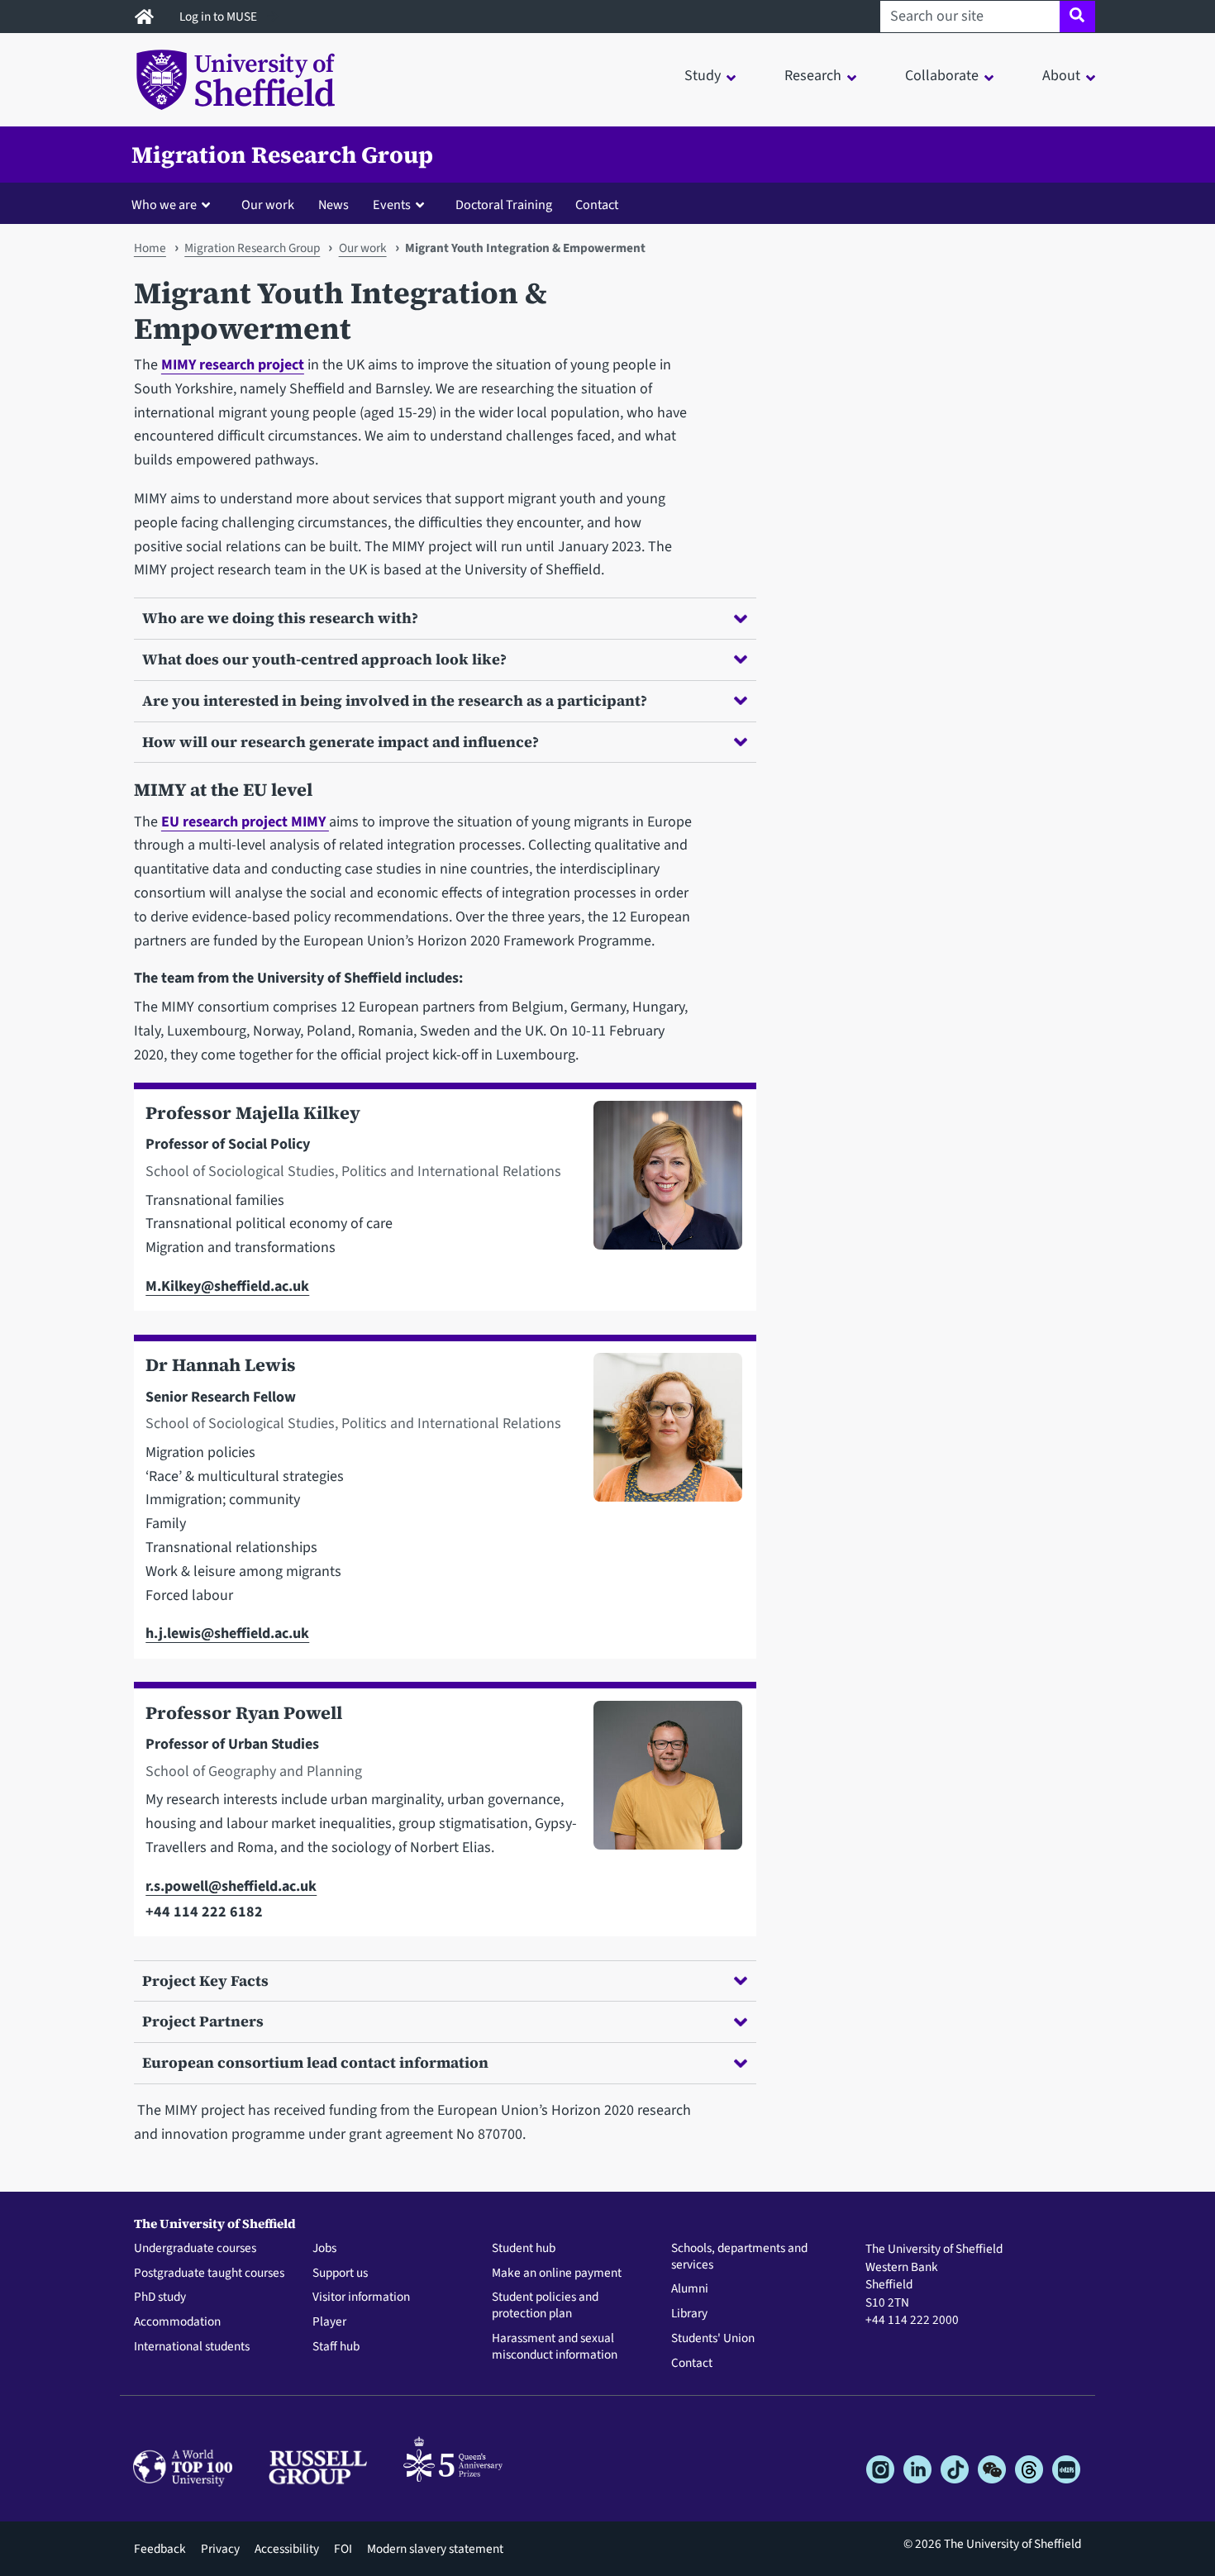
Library (689, 2314)
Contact (597, 205)
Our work (268, 205)
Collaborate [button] (942, 76)
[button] (174, 204)
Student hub (524, 2249)
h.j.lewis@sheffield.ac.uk (227, 1633)
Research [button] (813, 76)
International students (192, 2347)
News (334, 205)
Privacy (220, 2549)
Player (329, 2322)
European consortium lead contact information (315, 2062)
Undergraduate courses (195, 2249)
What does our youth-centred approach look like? (324, 659)
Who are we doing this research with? (280, 618)
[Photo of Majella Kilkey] (661, 1200)
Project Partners (203, 2021)
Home (150, 248)
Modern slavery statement (435, 2549)
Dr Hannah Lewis (221, 1365)
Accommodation (177, 2322)
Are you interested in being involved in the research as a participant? (395, 700)
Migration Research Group (282, 155)
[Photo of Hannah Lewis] (661, 1500)
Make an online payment (557, 2274)
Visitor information (361, 2297)
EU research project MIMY (245, 822)
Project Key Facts (205, 1981)
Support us (340, 2274)
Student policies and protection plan (545, 2306)
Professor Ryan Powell (244, 1713)
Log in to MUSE (219, 17)
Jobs (324, 2249)
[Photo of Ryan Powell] (661, 1813)
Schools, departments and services (739, 2257)
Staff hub (336, 2347)
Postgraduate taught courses (209, 2274)
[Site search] (1077, 17)
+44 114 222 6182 (204, 1912)
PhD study (160, 2297)
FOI (343, 2549)
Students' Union (713, 2339)
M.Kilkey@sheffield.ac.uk (227, 1286)
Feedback (160, 2549)
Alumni (690, 2289)
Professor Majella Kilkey (253, 1113)
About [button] (1061, 76)
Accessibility (287, 2549)
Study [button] (703, 76)
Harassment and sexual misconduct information (555, 2347)
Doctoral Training (504, 205)
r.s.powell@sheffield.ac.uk (231, 1886)
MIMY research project (233, 365)
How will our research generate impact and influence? (341, 742)
